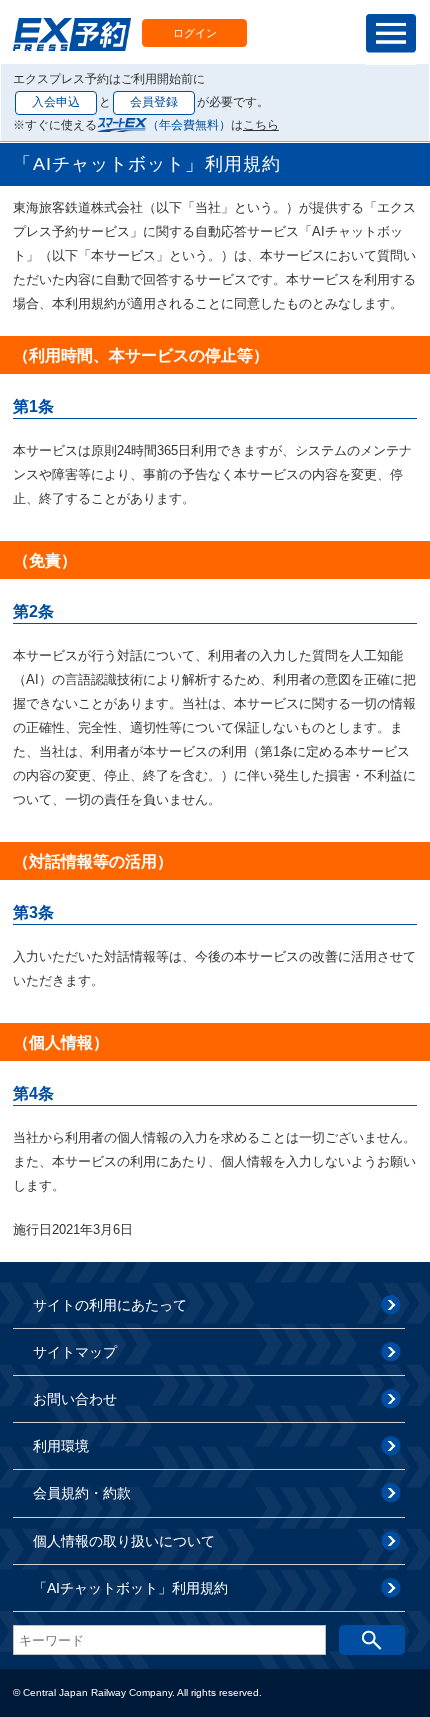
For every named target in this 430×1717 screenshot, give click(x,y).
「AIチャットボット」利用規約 (130, 1588)
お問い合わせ (75, 1399)
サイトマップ (75, 1352)
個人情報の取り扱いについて (124, 1541)
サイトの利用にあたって (110, 1305)
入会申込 (56, 102)
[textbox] (169, 1640)
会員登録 (154, 102)
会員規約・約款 (82, 1493)
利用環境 (61, 1446)
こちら (261, 125)
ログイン (195, 33)
